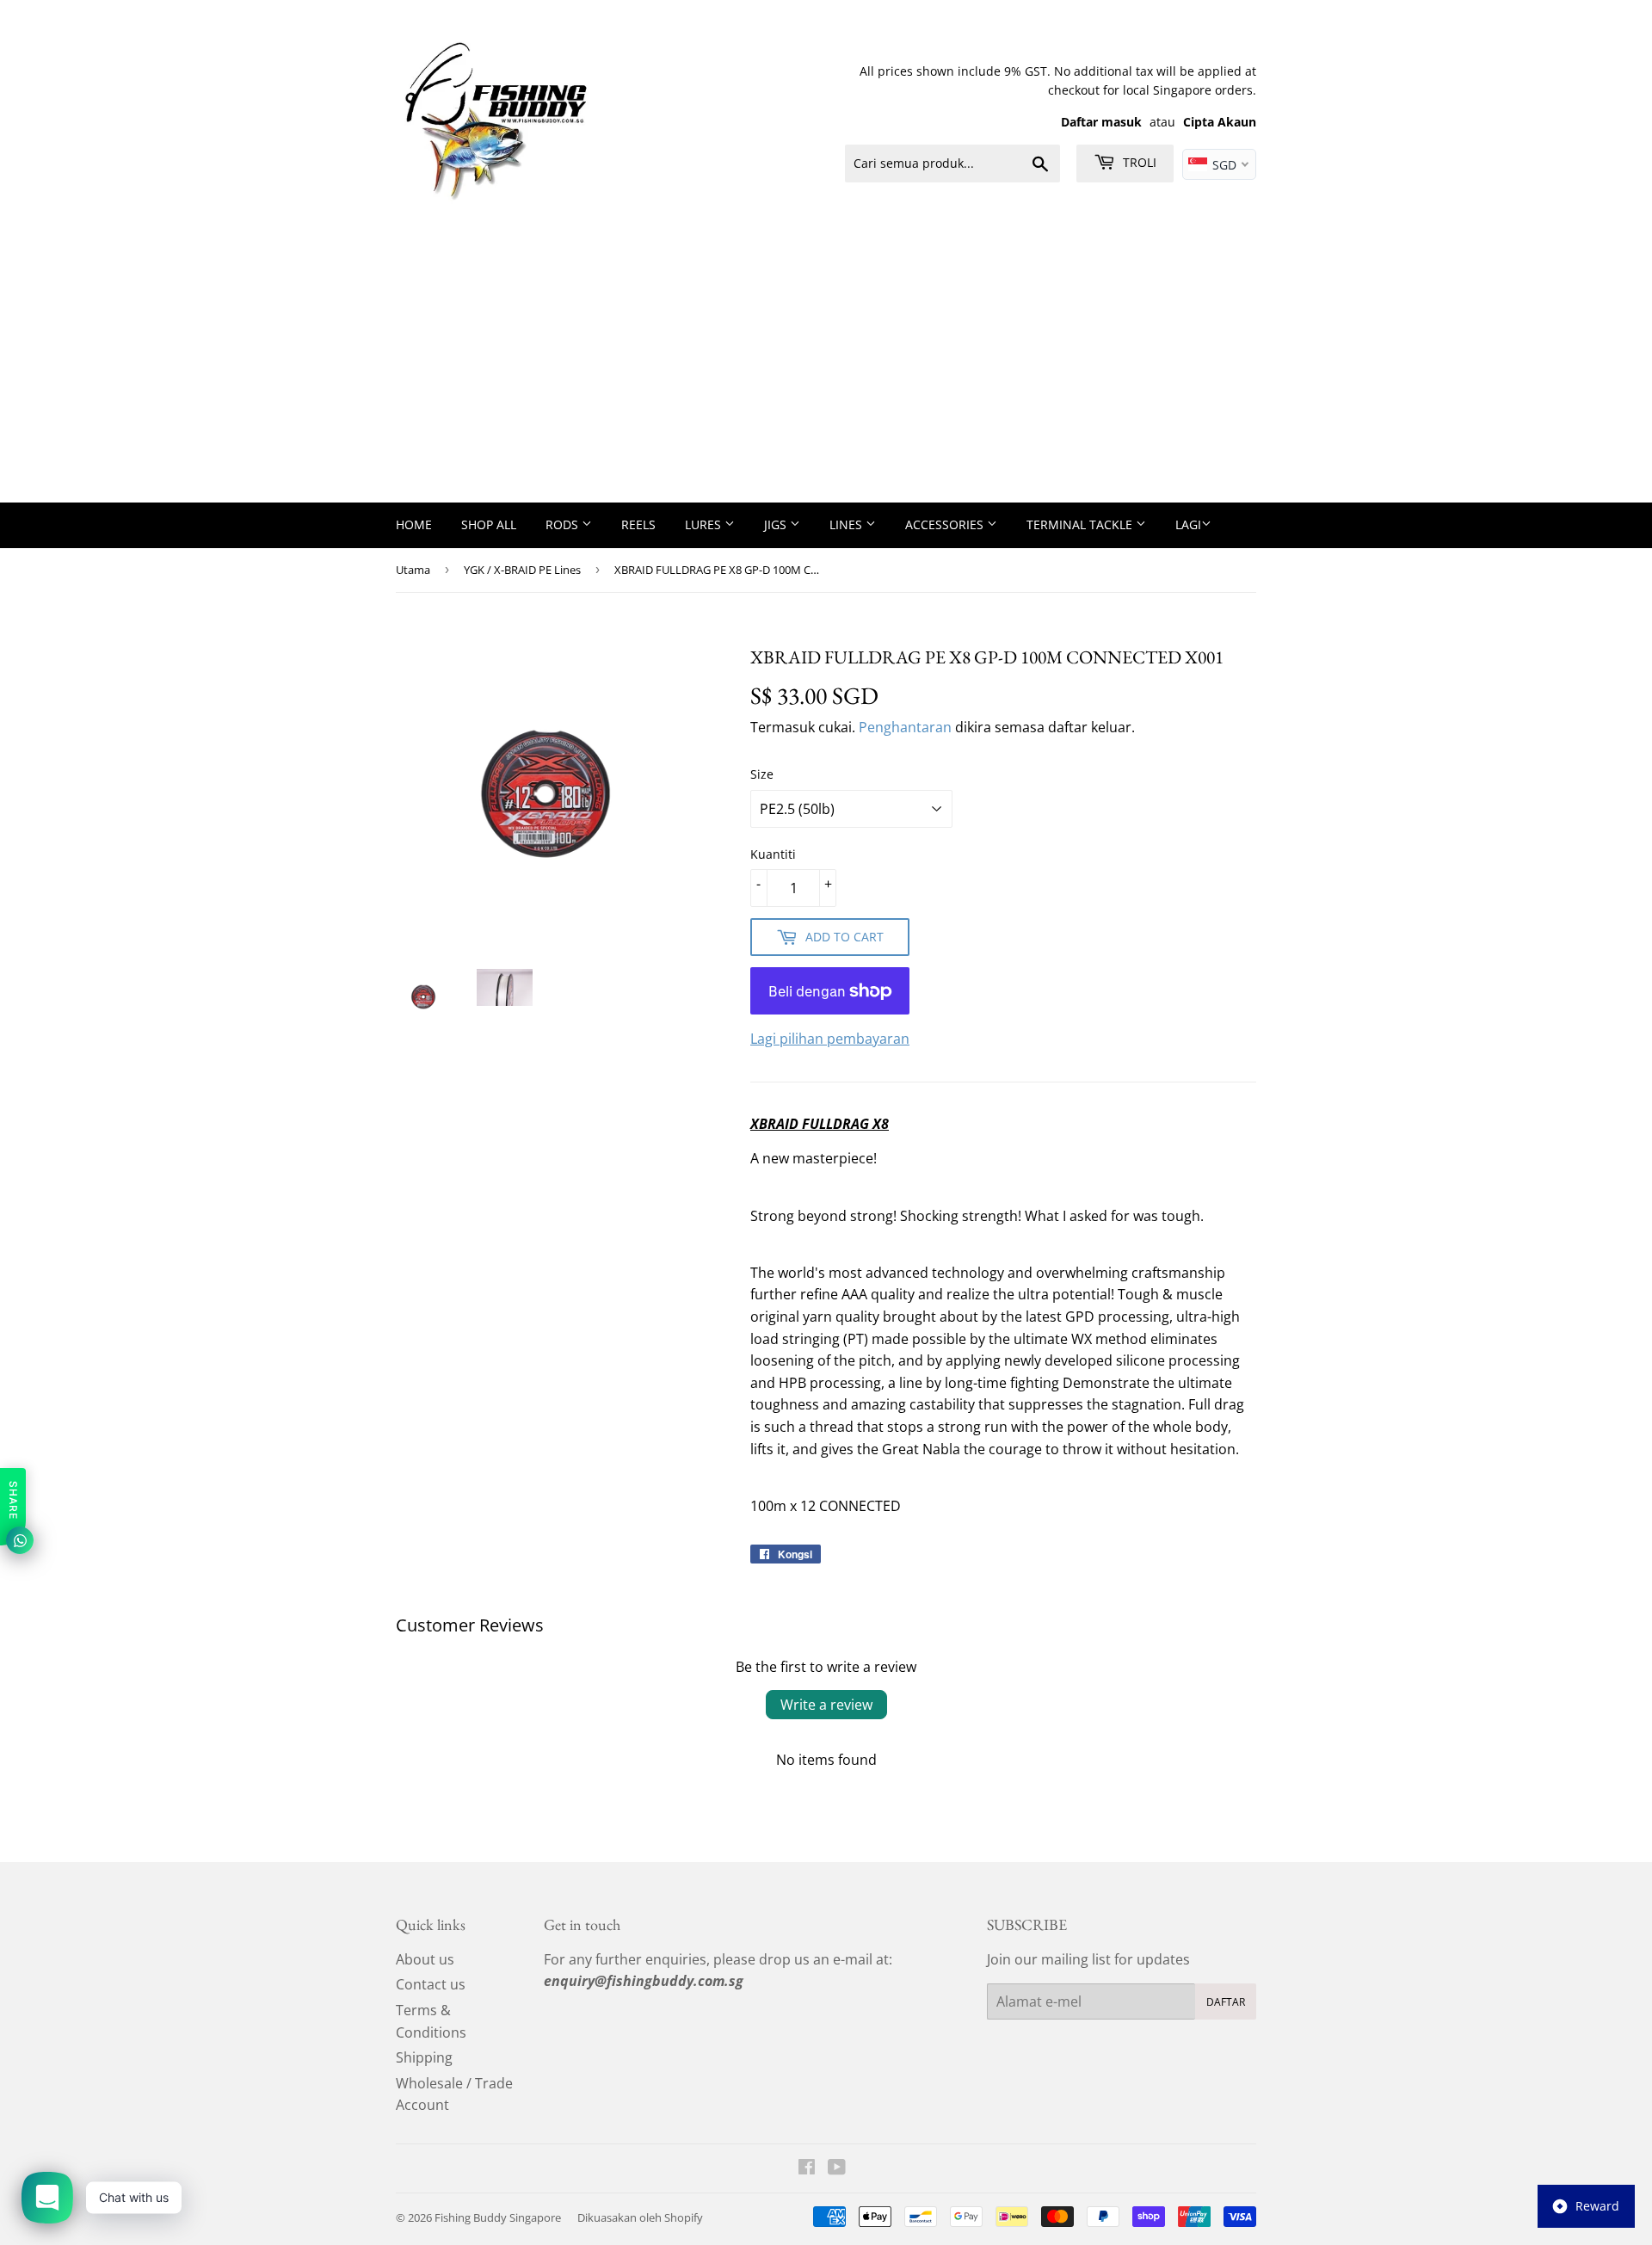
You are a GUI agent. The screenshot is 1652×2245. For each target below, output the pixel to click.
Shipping (424, 2057)
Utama (413, 570)
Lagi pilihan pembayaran (830, 1039)
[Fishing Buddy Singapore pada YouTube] (837, 2168)
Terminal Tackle (1081, 524)
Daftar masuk (1101, 122)
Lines (848, 524)
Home (414, 524)
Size (762, 774)
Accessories (946, 524)
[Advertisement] (826, 373)
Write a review (826, 1705)
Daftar (1226, 2002)
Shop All (489, 524)
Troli (1138, 162)
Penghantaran (905, 727)
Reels (638, 524)
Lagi (1188, 524)
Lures (705, 524)
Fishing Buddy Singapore (498, 2217)
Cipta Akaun (1220, 122)
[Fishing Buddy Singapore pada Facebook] (807, 2168)
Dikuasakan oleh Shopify (640, 2217)
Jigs (777, 524)
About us (425, 1959)
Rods (564, 524)
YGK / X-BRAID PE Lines (522, 570)
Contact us (431, 1984)
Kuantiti (773, 854)
